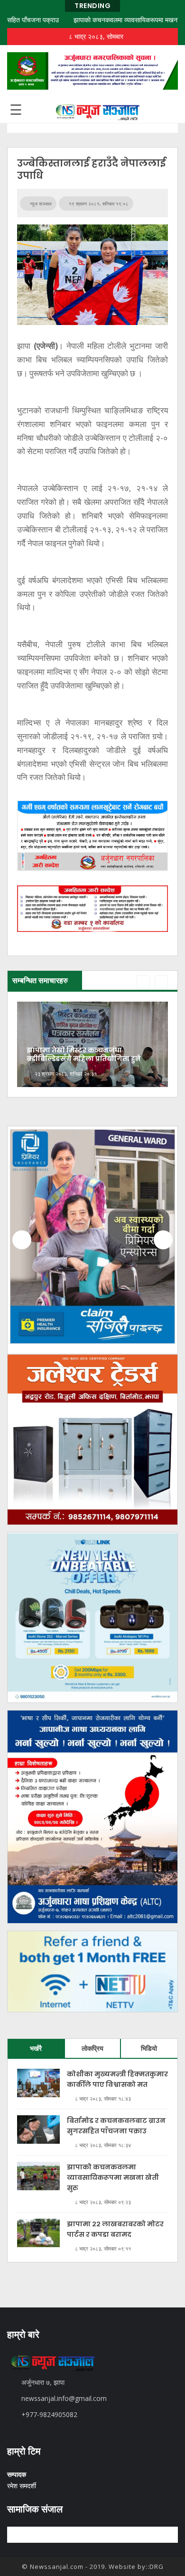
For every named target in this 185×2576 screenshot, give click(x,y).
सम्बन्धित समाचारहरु (40, 980)
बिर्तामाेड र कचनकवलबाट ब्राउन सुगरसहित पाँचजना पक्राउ (116, 2126)
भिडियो (149, 2048)
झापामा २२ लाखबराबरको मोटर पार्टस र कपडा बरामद (115, 2229)
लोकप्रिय (92, 2048)
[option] (92, 1044)
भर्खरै (36, 2048)
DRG (157, 2567)
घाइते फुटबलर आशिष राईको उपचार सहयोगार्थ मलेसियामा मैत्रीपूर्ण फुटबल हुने (91, 1054)
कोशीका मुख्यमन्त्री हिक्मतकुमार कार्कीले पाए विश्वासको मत (117, 2079)
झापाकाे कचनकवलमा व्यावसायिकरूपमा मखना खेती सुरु (113, 20)
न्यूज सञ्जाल (40, 204)
